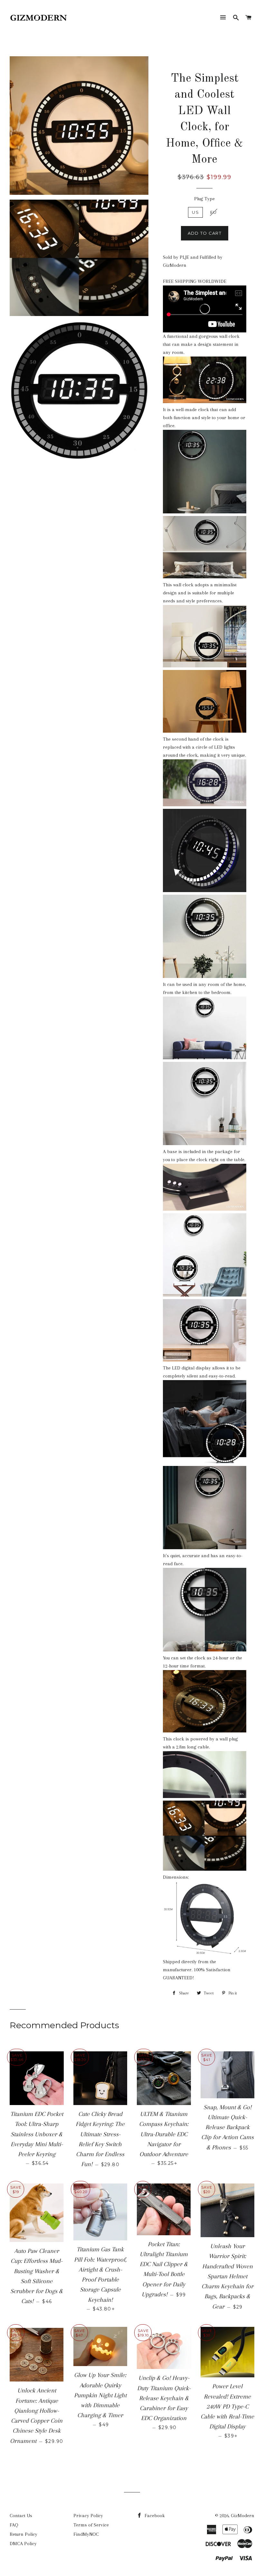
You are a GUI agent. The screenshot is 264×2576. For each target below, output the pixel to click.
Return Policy (24, 2534)
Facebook (154, 2516)
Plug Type (204, 199)
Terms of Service (91, 2525)
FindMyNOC (86, 2534)
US (195, 212)
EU (214, 212)
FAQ (14, 2525)
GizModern (243, 2516)
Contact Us (21, 2516)
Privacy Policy (88, 2516)
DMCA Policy (23, 2544)
